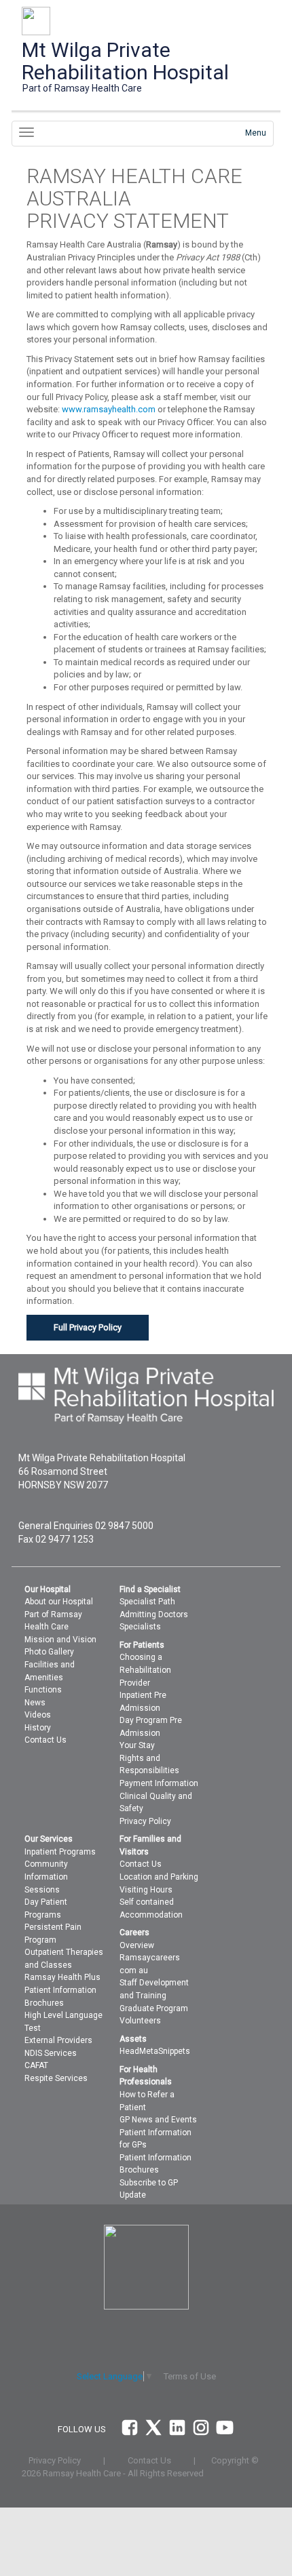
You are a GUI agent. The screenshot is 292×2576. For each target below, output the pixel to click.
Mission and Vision (60, 1640)
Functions (43, 1690)
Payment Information (159, 1783)
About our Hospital (59, 1602)
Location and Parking (159, 1877)
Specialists (140, 1627)
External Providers (58, 2040)
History (38, 1728)
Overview (137, 1945)
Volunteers (140, 2021)
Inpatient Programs (60, 1852)
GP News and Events (158, 2120)
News (35, 1703)
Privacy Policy (145, 1821)
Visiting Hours (146, 1890)
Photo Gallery (49, 1652)
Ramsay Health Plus (62, 1977)
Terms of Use (190, 2376)
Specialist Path (147, 1602)
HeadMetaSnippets (155, 2051)
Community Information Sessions (46, 1877)
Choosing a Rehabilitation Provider (145, 1670)
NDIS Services (51, 2053)
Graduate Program (154, 2008)
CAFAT (36, 2065)
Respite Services (56, 2078)
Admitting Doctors (154, 1614)
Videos (38, 1715)
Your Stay (137, 1745)
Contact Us (45, 1740)
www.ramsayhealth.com (109, 409)
